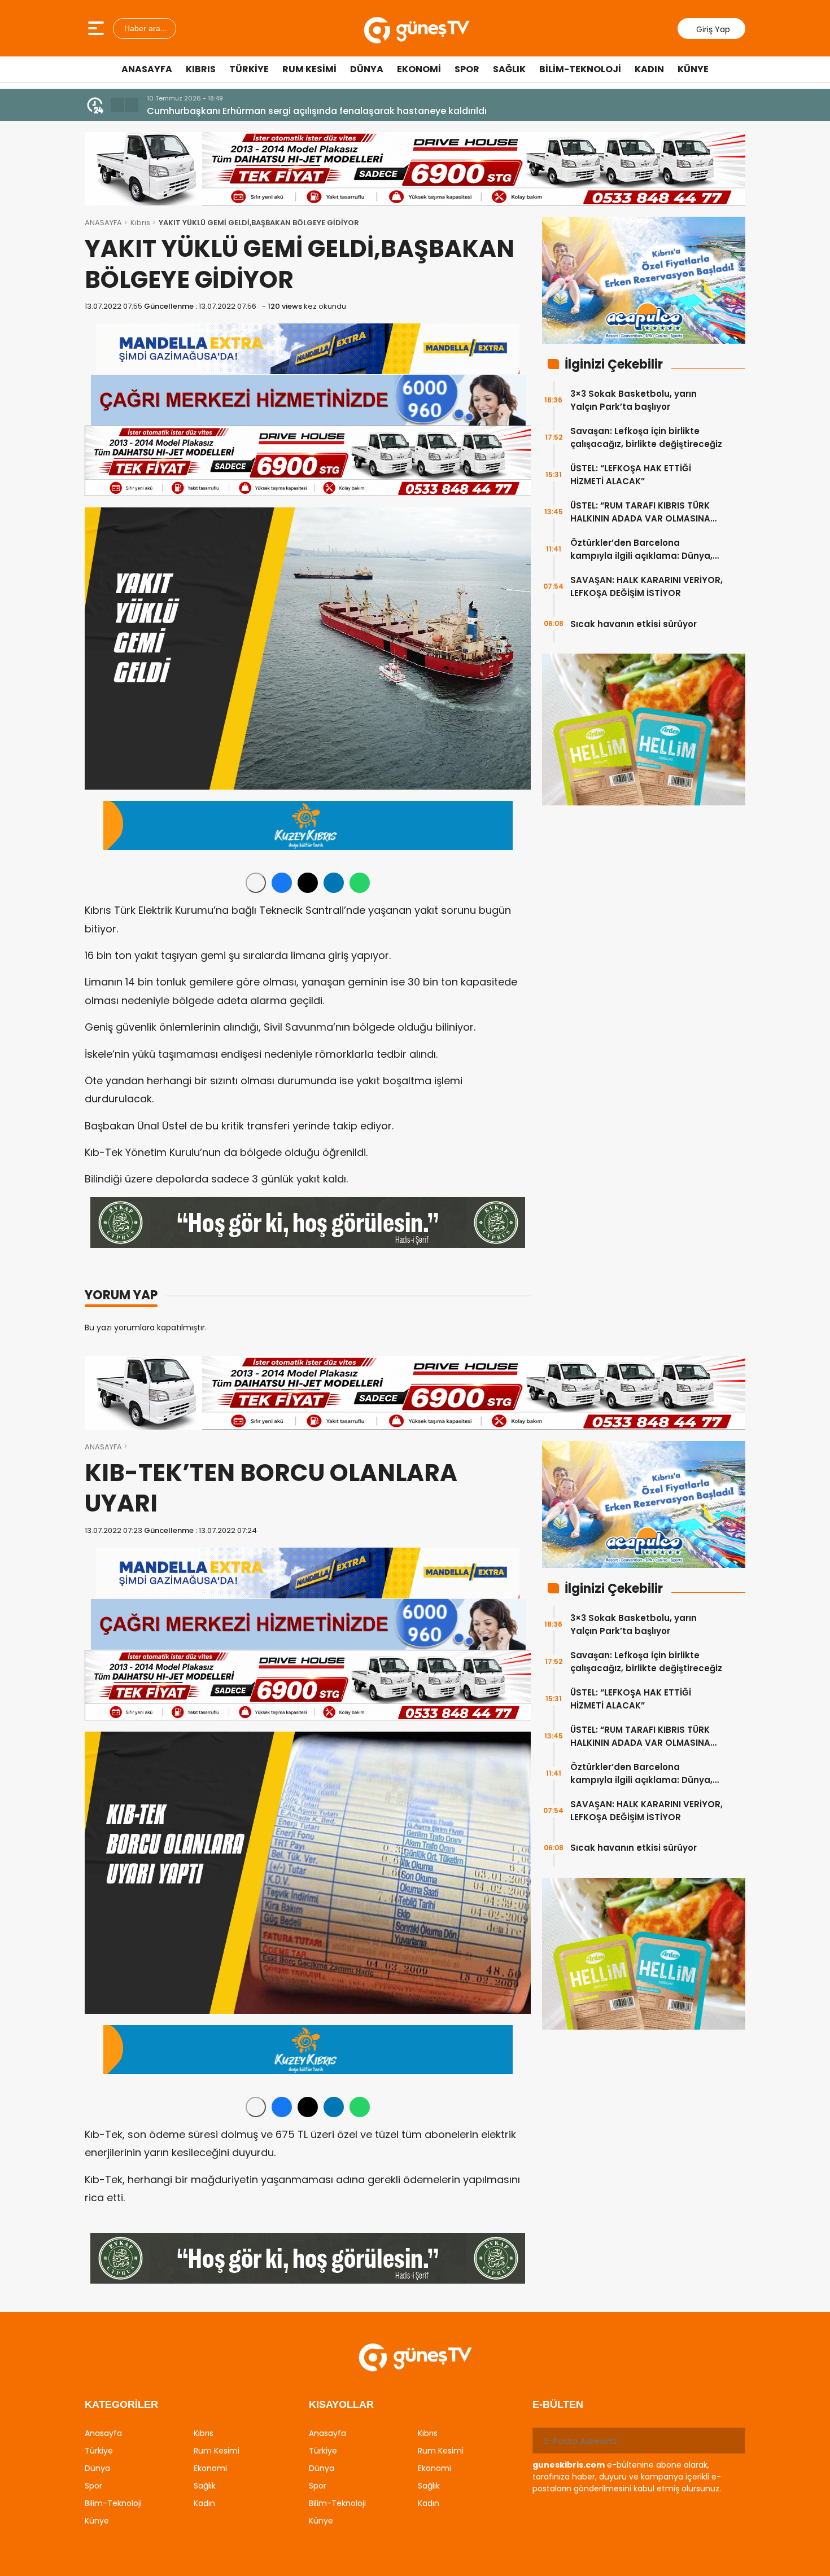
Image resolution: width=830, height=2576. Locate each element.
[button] (117, 105)
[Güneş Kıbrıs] (416, 28)
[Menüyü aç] (97, 28)
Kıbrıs (201, 69)
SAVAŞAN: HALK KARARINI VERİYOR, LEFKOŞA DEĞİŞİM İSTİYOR (646, 586)
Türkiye (249, 69)
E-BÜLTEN (558, 2404)
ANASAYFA (103, 223)
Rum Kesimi (309, 69)
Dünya (367, 69)
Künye (693, 69)
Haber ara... (145, 28)
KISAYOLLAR (341, 2404)
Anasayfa (147, 69)
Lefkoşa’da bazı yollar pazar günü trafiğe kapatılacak (269, 111)
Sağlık (509, 69)
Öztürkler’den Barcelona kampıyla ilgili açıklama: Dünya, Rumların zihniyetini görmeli (641, 549)
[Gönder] (732, 2441)
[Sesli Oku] (256, 883)
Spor (467, 69)
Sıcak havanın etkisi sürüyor (634, 624)
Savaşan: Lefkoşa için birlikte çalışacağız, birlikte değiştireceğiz (646, 437)
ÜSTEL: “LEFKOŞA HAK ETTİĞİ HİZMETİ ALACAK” (631, 475)
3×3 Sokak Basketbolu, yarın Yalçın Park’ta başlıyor (634, 400)
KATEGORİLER (121, 2404)
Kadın (649, 69)
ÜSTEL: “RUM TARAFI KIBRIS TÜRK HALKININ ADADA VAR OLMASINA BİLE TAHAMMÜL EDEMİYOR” (640, 512)
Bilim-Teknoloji (580, 69)
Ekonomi (419, 69)
